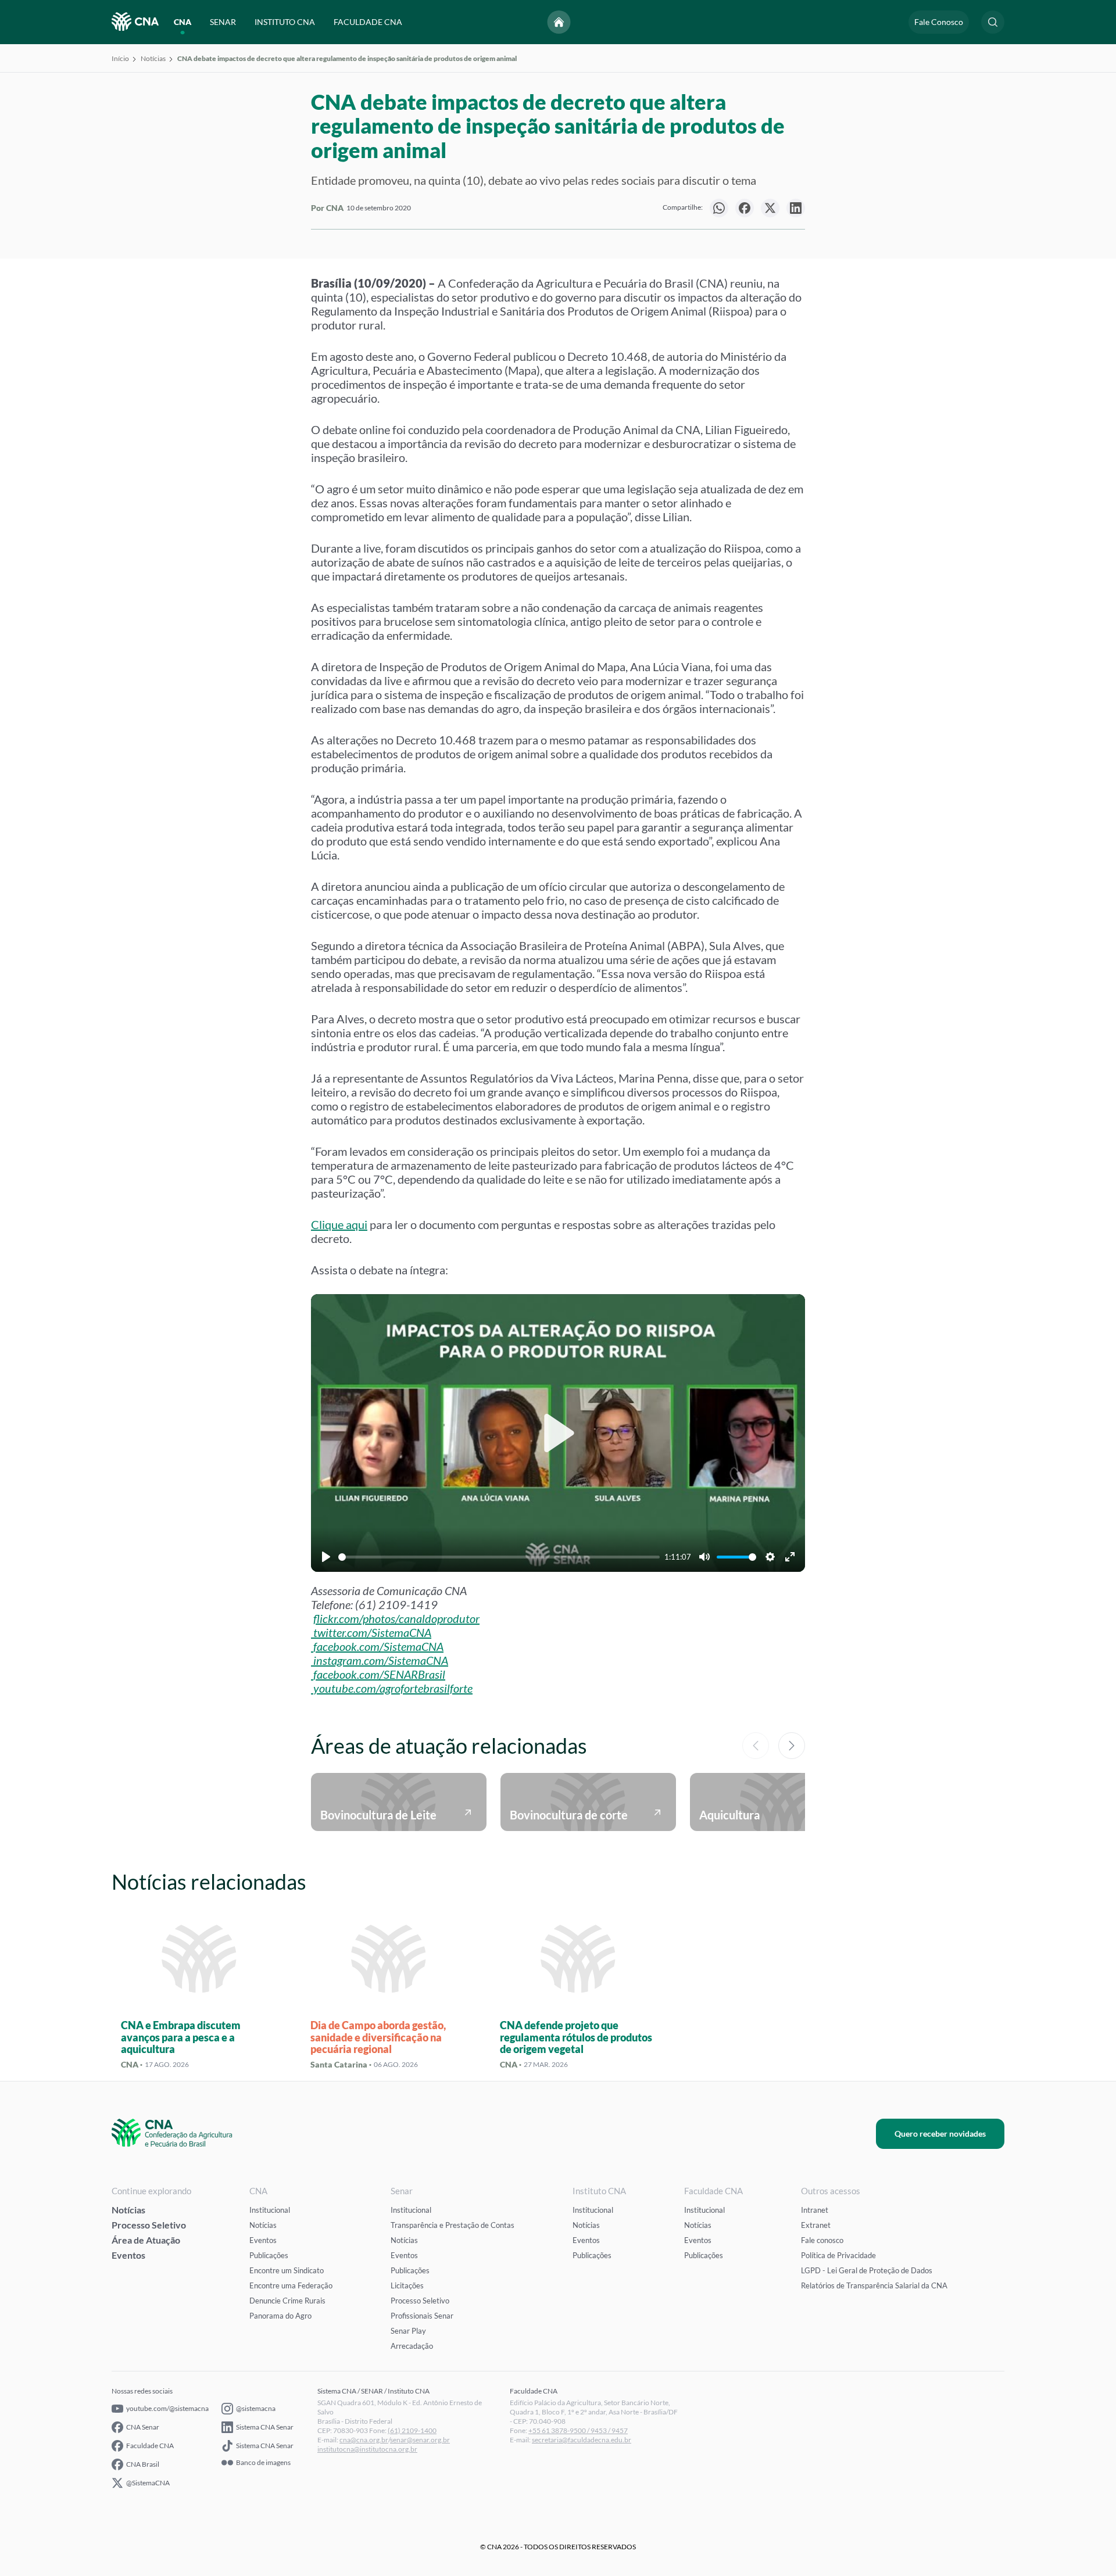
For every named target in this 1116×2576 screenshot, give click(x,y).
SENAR (223, 22)
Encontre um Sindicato (287, 2270)
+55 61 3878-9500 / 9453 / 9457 (578, 2430)
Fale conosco (822, 2240)
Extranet (816, 2225)
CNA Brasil (143, 2464)
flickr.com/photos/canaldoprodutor (396, 1618)
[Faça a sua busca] (993, 22)
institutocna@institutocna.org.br (367, 2449)
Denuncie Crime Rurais (287, 2301)
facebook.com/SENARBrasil (379, 1674)
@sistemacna (256, 2408)
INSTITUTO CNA (285, 22)
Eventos (128, 2255)
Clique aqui (339, 1224)
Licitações (407, 2285)
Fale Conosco (939, 22)
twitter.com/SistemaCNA (372, 1632)
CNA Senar (143, 2427)
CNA (183, 22)
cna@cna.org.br (364, 2440)
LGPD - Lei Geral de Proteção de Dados (867, 2270)
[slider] (499, 1557)
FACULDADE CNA (368, 22)
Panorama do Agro (280, 2316)
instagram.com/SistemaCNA (381, 1660)
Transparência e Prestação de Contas (453, 2225)
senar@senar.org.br (420, 2440)
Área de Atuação (146, 2240)
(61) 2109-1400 (412, 2430)
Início (120, 58)
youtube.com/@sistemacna (167, 2408)
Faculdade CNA (150, 2446)
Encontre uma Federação (291, 2285)
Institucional (270, 2210)
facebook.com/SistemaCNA (378, 1646)
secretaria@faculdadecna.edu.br (582, 2440)
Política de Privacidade (838, 2255)
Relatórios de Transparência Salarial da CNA (874, 2285)
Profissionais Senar (422, 2316)
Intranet (815, 2210)
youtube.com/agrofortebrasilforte (393, 1688)
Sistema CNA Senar (265, 2427)
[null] (719, 208)
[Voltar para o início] (559, 22)
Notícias (153, 58)
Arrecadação (412, 2346)
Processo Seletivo (149, 2225)
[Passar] (792, 1746)
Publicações (269, 2255)
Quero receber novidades (940, 2133)
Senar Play (408, 2331)
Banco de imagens (263, 2463)
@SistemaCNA (148, 2483)
